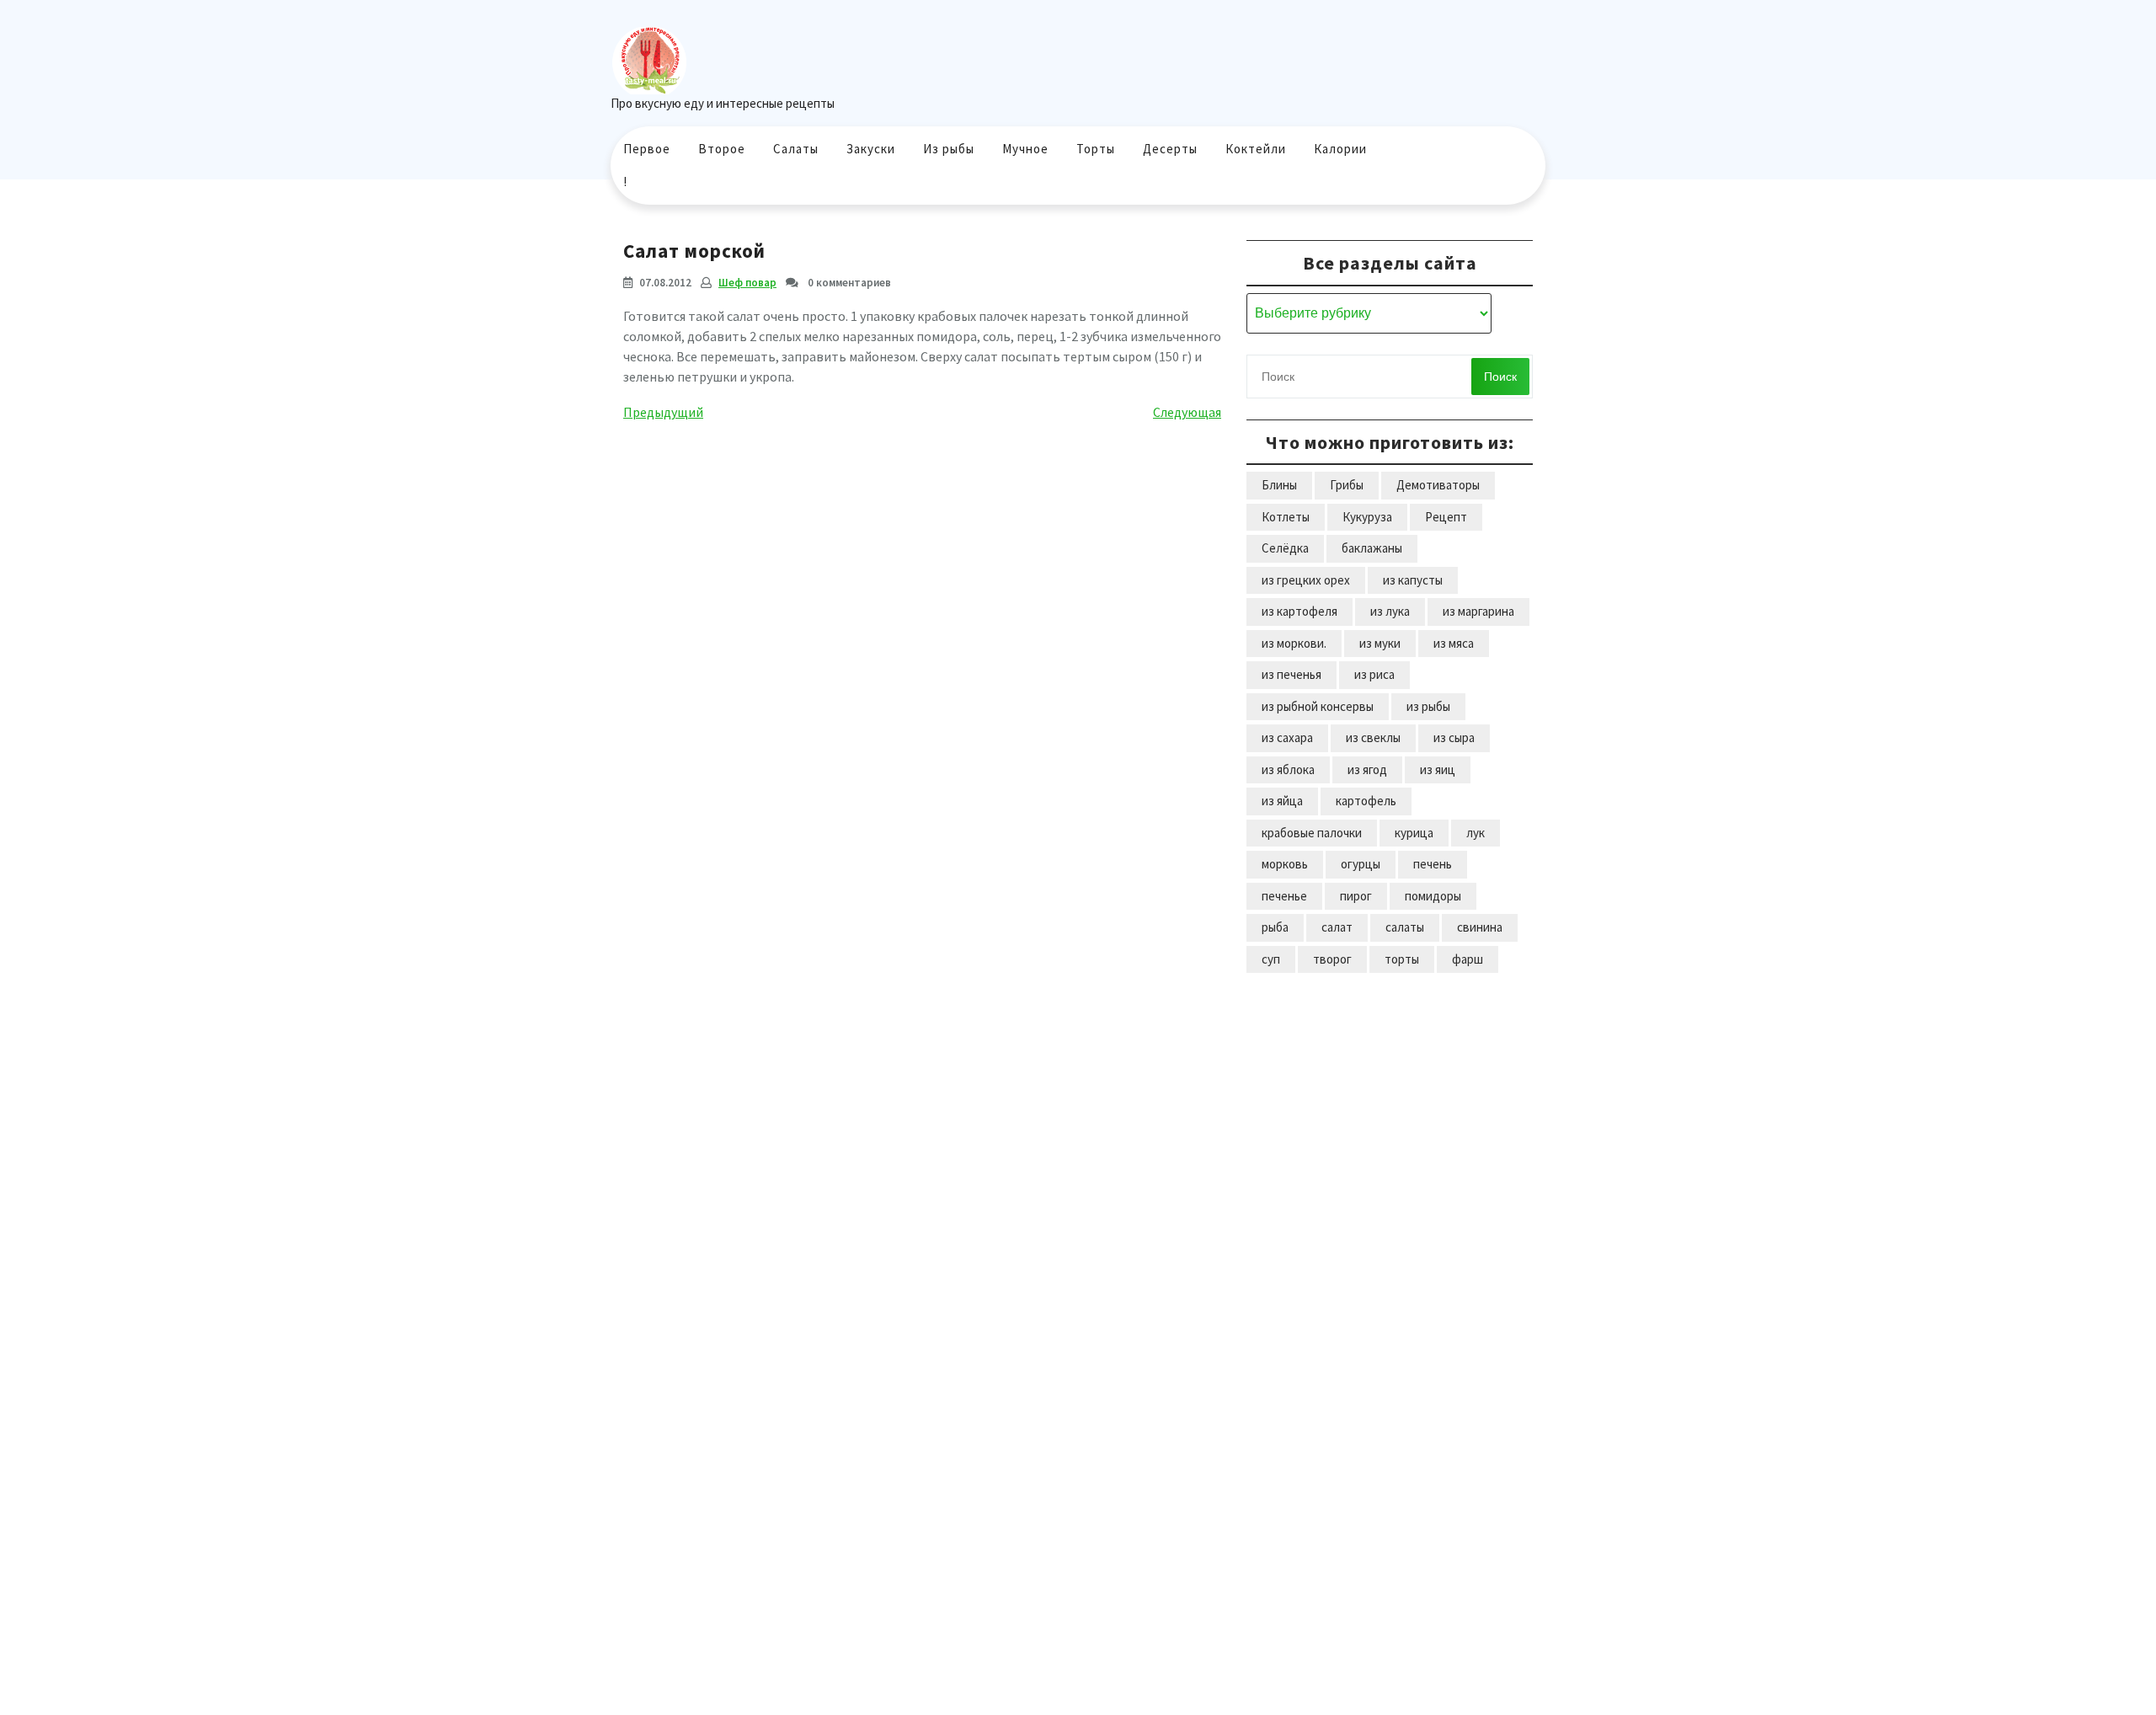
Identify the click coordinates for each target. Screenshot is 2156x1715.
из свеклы (1373, 737)
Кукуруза (1367, 517)
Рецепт (1446, 517)
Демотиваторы (1438, 485)
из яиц (1438, 769)
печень (1433, 864)
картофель (1366, 801)
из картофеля (1299, 611)
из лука (1390, 611)
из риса (1374, 674)
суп (1271, 959)
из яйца (1282, 801)
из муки (1380, 643)
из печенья (1291, 674)
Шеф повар (747, 283)
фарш (1468, 959)
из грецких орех (1306, 580)
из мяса (1454, 643)
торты (1402, 959)
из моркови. (1294, 643)
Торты (1096, 149)
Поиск (1500, 377)
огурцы (1361, 864)
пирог (1356, 896)
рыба (1275, 927)
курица (1414, 833)
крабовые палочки (1312, 833)
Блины (1279, 485)
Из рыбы (949, 149)
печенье (1284, 896)
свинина (1480, 927)
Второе (722, 149)
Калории (1340, 149)
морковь (1285, 864)
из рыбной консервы (1318, 706)
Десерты (1170, 149)
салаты (1405, 927)
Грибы (1347, 485)
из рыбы (1428, 706)
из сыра (1454, 737)
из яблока (1288, 769)
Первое (647, 149)
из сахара (1287, 737)
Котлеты (1286, 517)
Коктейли (1256, 149)
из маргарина (1478, 611)
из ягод (1367, 769)
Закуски (871, 149)
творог (1332, 959)
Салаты (796, 149)
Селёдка (1285, 548)
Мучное (1025, 149)
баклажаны (1372, 548)
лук (1476, 833)
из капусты (1413, 580)
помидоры (1433, 896)
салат (1337, 927)
